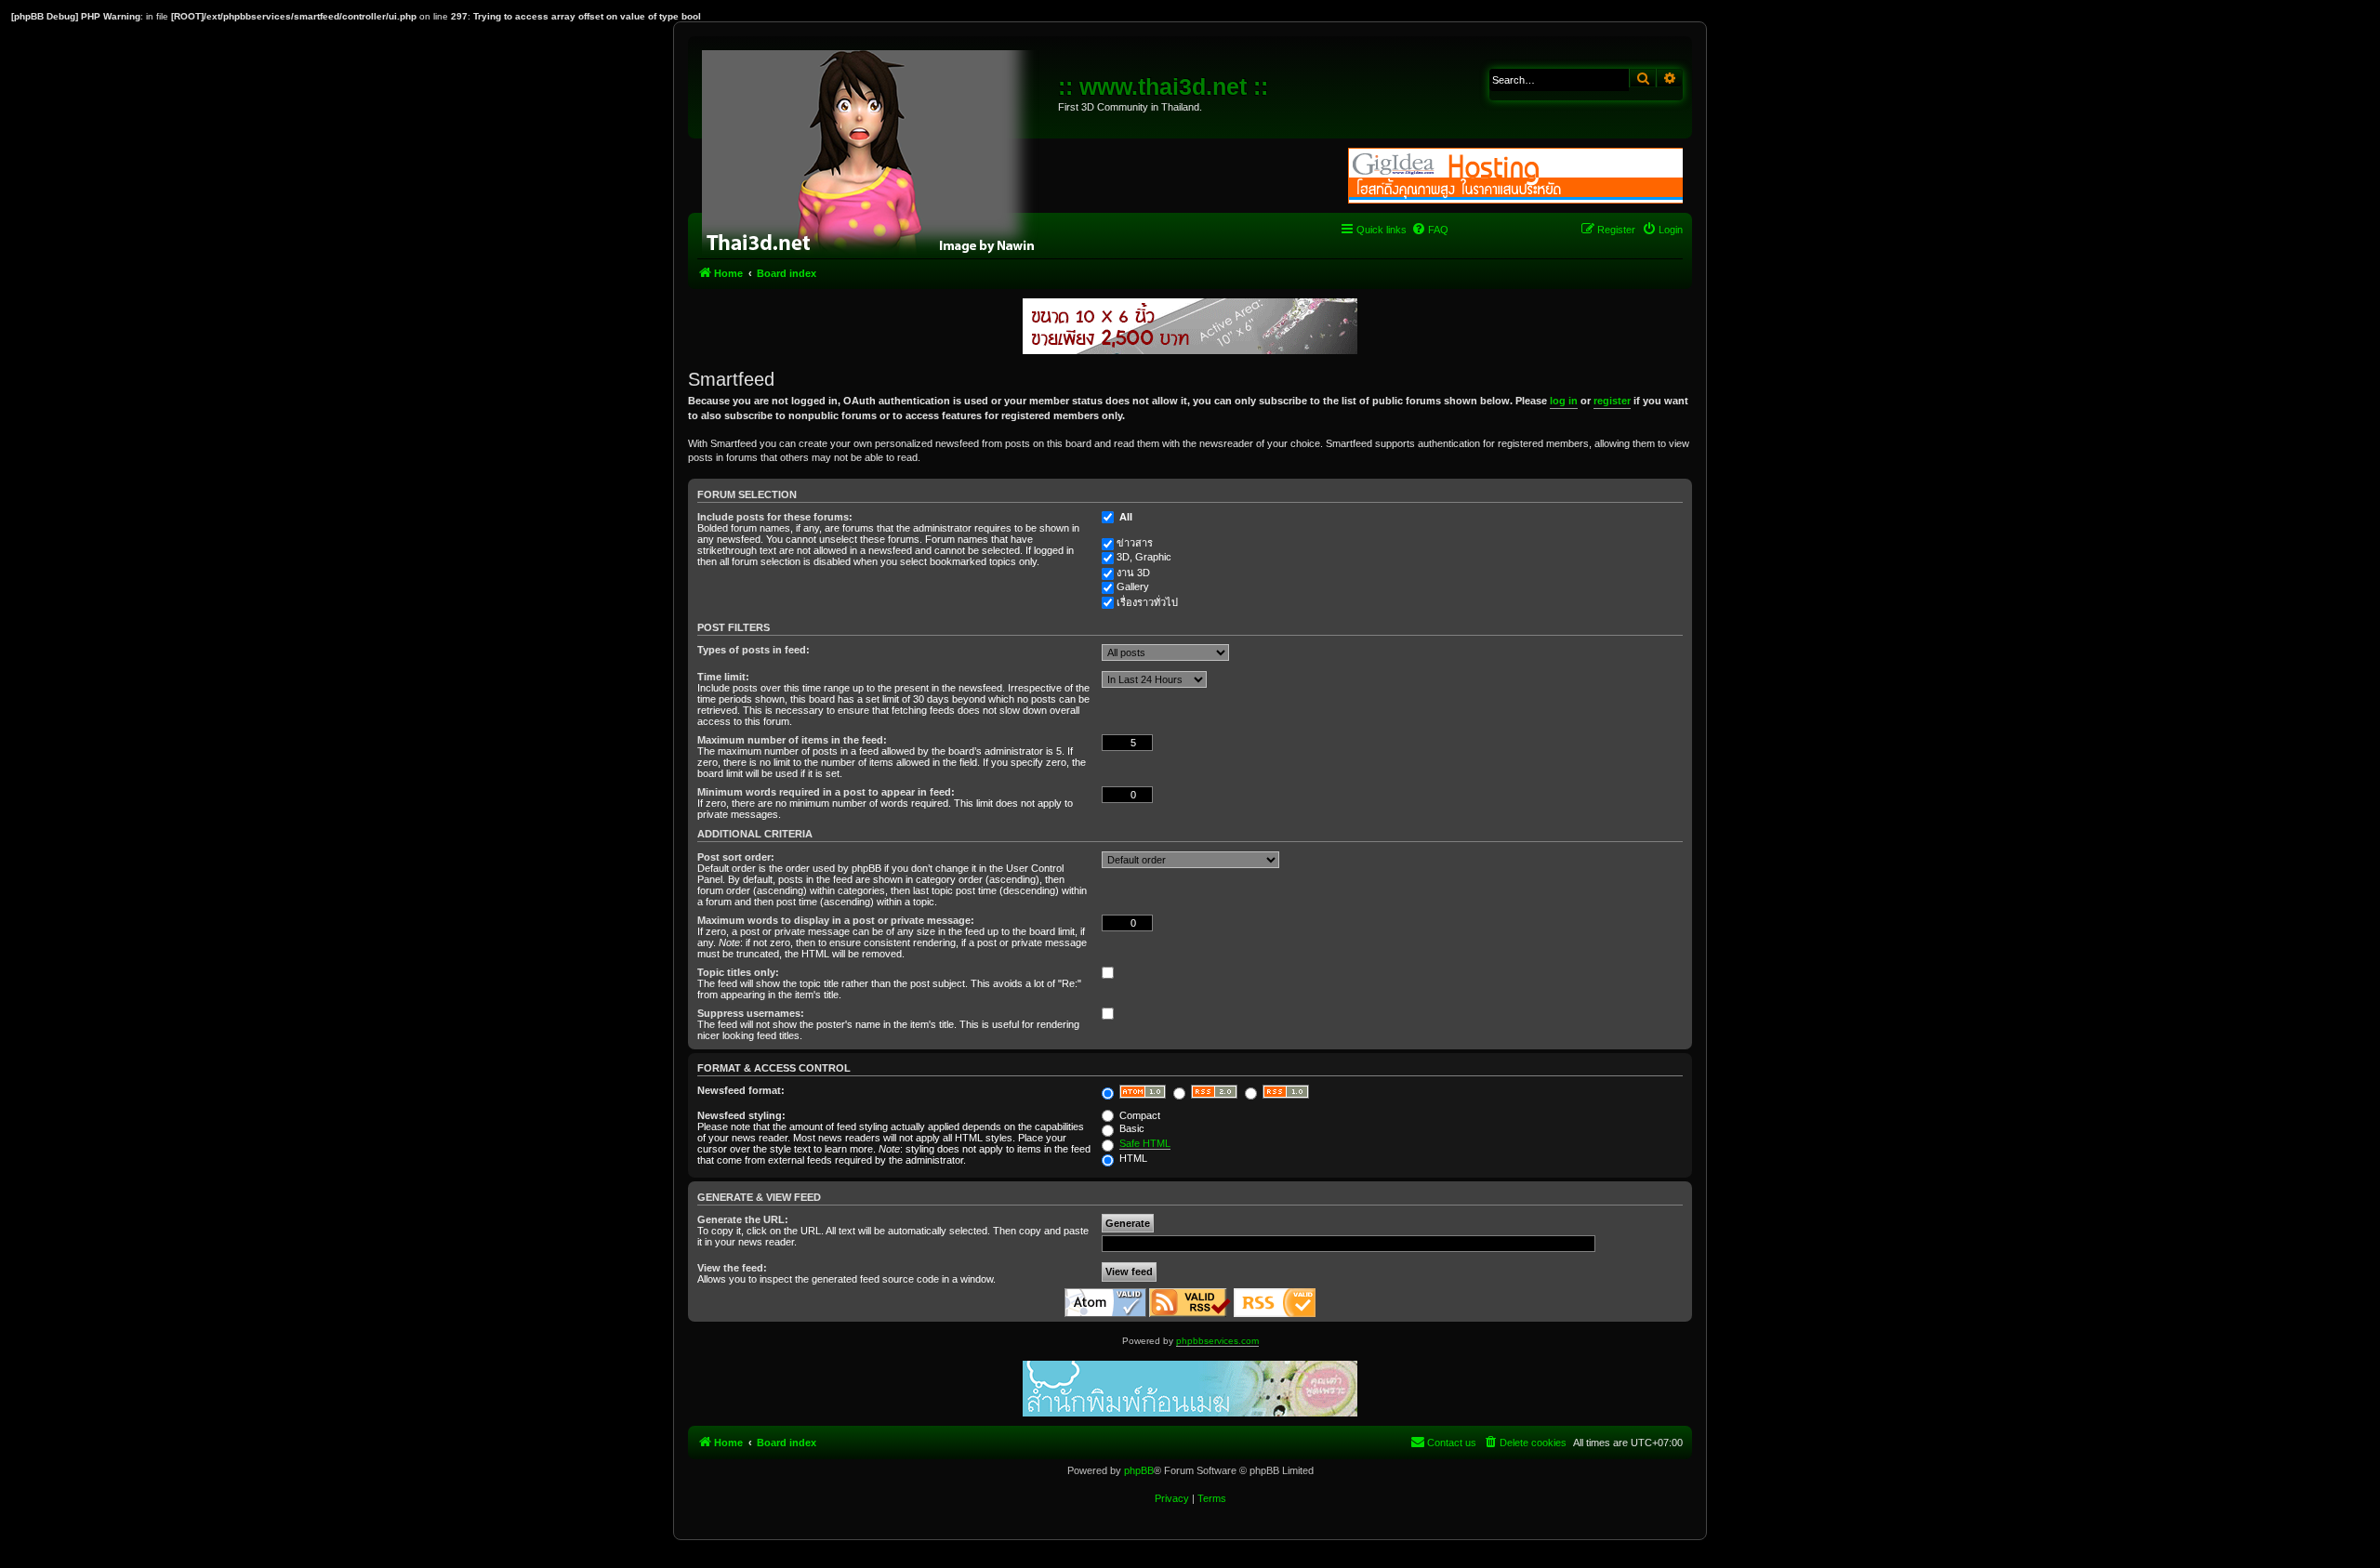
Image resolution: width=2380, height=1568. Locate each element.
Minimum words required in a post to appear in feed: (826, 792)
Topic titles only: (738, 972)
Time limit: (723, 677)
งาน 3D (1133, 573)
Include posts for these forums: (775, 517)
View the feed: (732, 1268)
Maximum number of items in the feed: (792, 740)
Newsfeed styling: (741, 1115)
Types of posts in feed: (754, 650)
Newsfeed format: (741, 1090)
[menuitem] (1430, 230)
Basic (1130, 1128)
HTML (1132, 1158)
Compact (1138, 1115)
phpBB (1139, 1470)
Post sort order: (736, 857)
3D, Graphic (1144, 557)
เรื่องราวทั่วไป (1147, 602)
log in (1564, 401)
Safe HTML (1145, 1143)
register (1612, 401)
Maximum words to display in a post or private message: (836, 920)
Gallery (1133, 586)
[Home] (875, 149)
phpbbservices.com (1217, 1341)
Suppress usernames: (751, 1013)
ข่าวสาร (1135, 543)
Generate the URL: (743, 1219)
